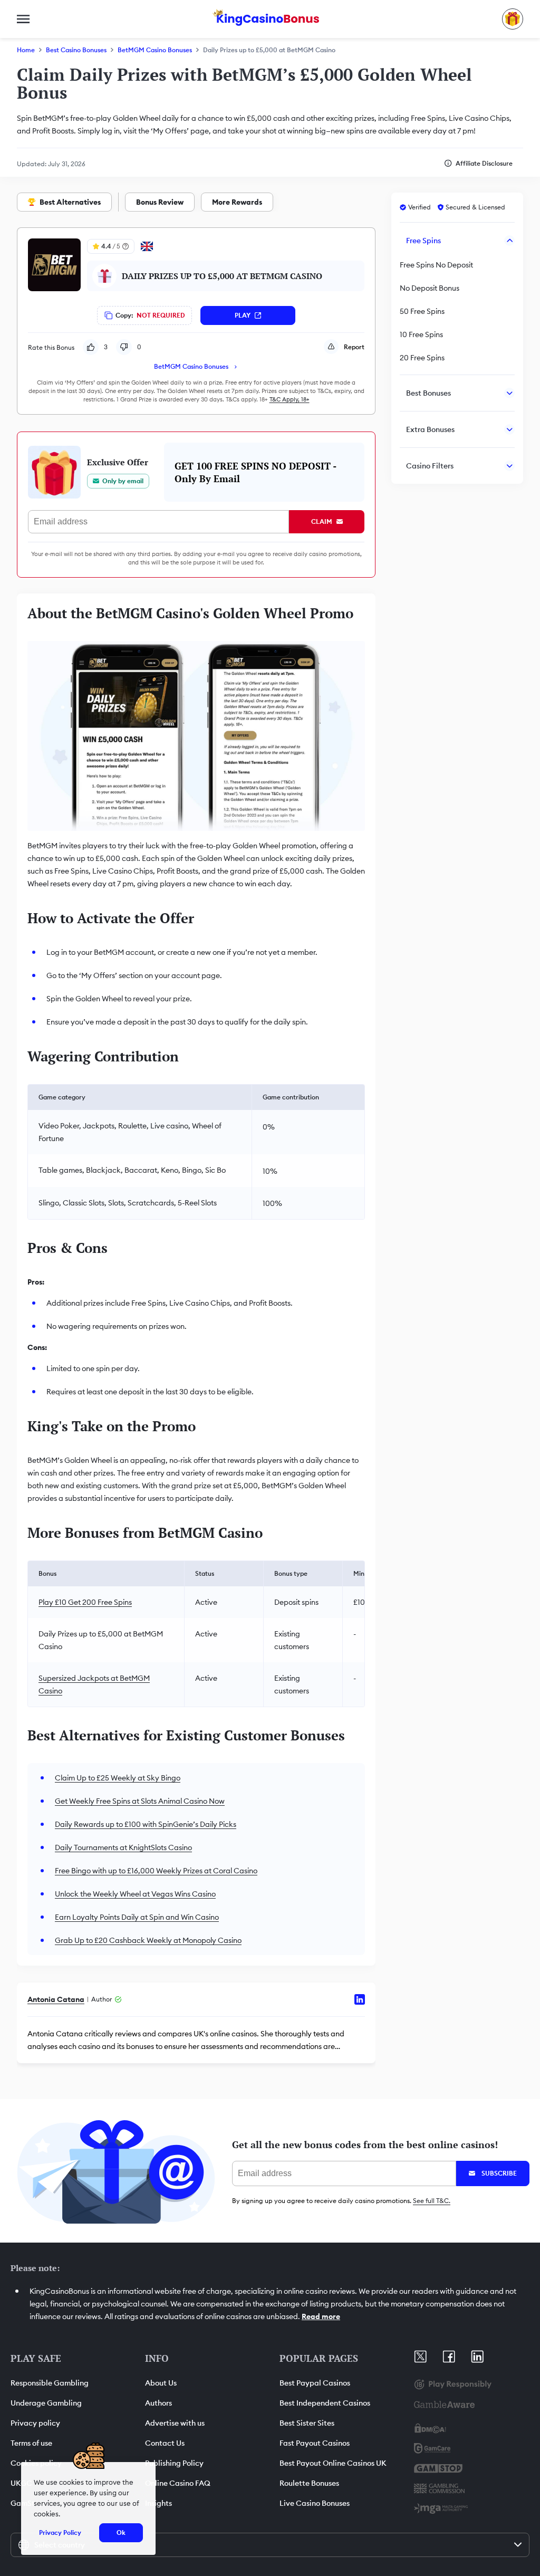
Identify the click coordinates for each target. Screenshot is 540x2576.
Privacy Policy (60, 2532)
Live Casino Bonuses (315, 2503)
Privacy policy (35, 2423)
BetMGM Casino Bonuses (155, 50)
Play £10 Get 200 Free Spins (85, 1602)
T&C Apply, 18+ (290, 399)
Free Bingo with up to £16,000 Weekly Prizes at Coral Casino (156, 1871)
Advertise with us (175, 2423)
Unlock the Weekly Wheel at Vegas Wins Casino (135, 1894)
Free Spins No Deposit (436, 265)
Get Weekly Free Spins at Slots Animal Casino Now (140, 1801)
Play (243, 315)
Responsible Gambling (50, 2383)
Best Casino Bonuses (76, 50)
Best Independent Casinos (325, 2403)
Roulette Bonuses (309, 2483)
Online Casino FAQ (178, 2483)
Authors (158, 2403)
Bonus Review (160, 202)
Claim (322, 521)
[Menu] (23, 19)
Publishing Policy (174, 2463)
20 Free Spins (422, 358)
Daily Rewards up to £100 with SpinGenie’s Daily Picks (146, 1824)
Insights (158, 2503)
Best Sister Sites (307, 2423)
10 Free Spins (421, 334)
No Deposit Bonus (430, 288)
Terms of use (31, 2443)
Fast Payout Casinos (315, 2443)
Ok (121, 2532)
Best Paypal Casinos (315, 2383)
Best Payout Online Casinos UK (333, 2463)
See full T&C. (432, 2201)
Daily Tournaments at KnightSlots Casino (123, 1847)
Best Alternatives (70, 202)
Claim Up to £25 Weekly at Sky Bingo (118, 1778)
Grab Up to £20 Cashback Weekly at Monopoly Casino (148, 1940)
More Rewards (237, 202)
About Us (161, 2383)
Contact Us (165, 2443)
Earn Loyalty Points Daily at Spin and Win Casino (137, 1917)
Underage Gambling (46, 2403)
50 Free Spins (422, 311)
